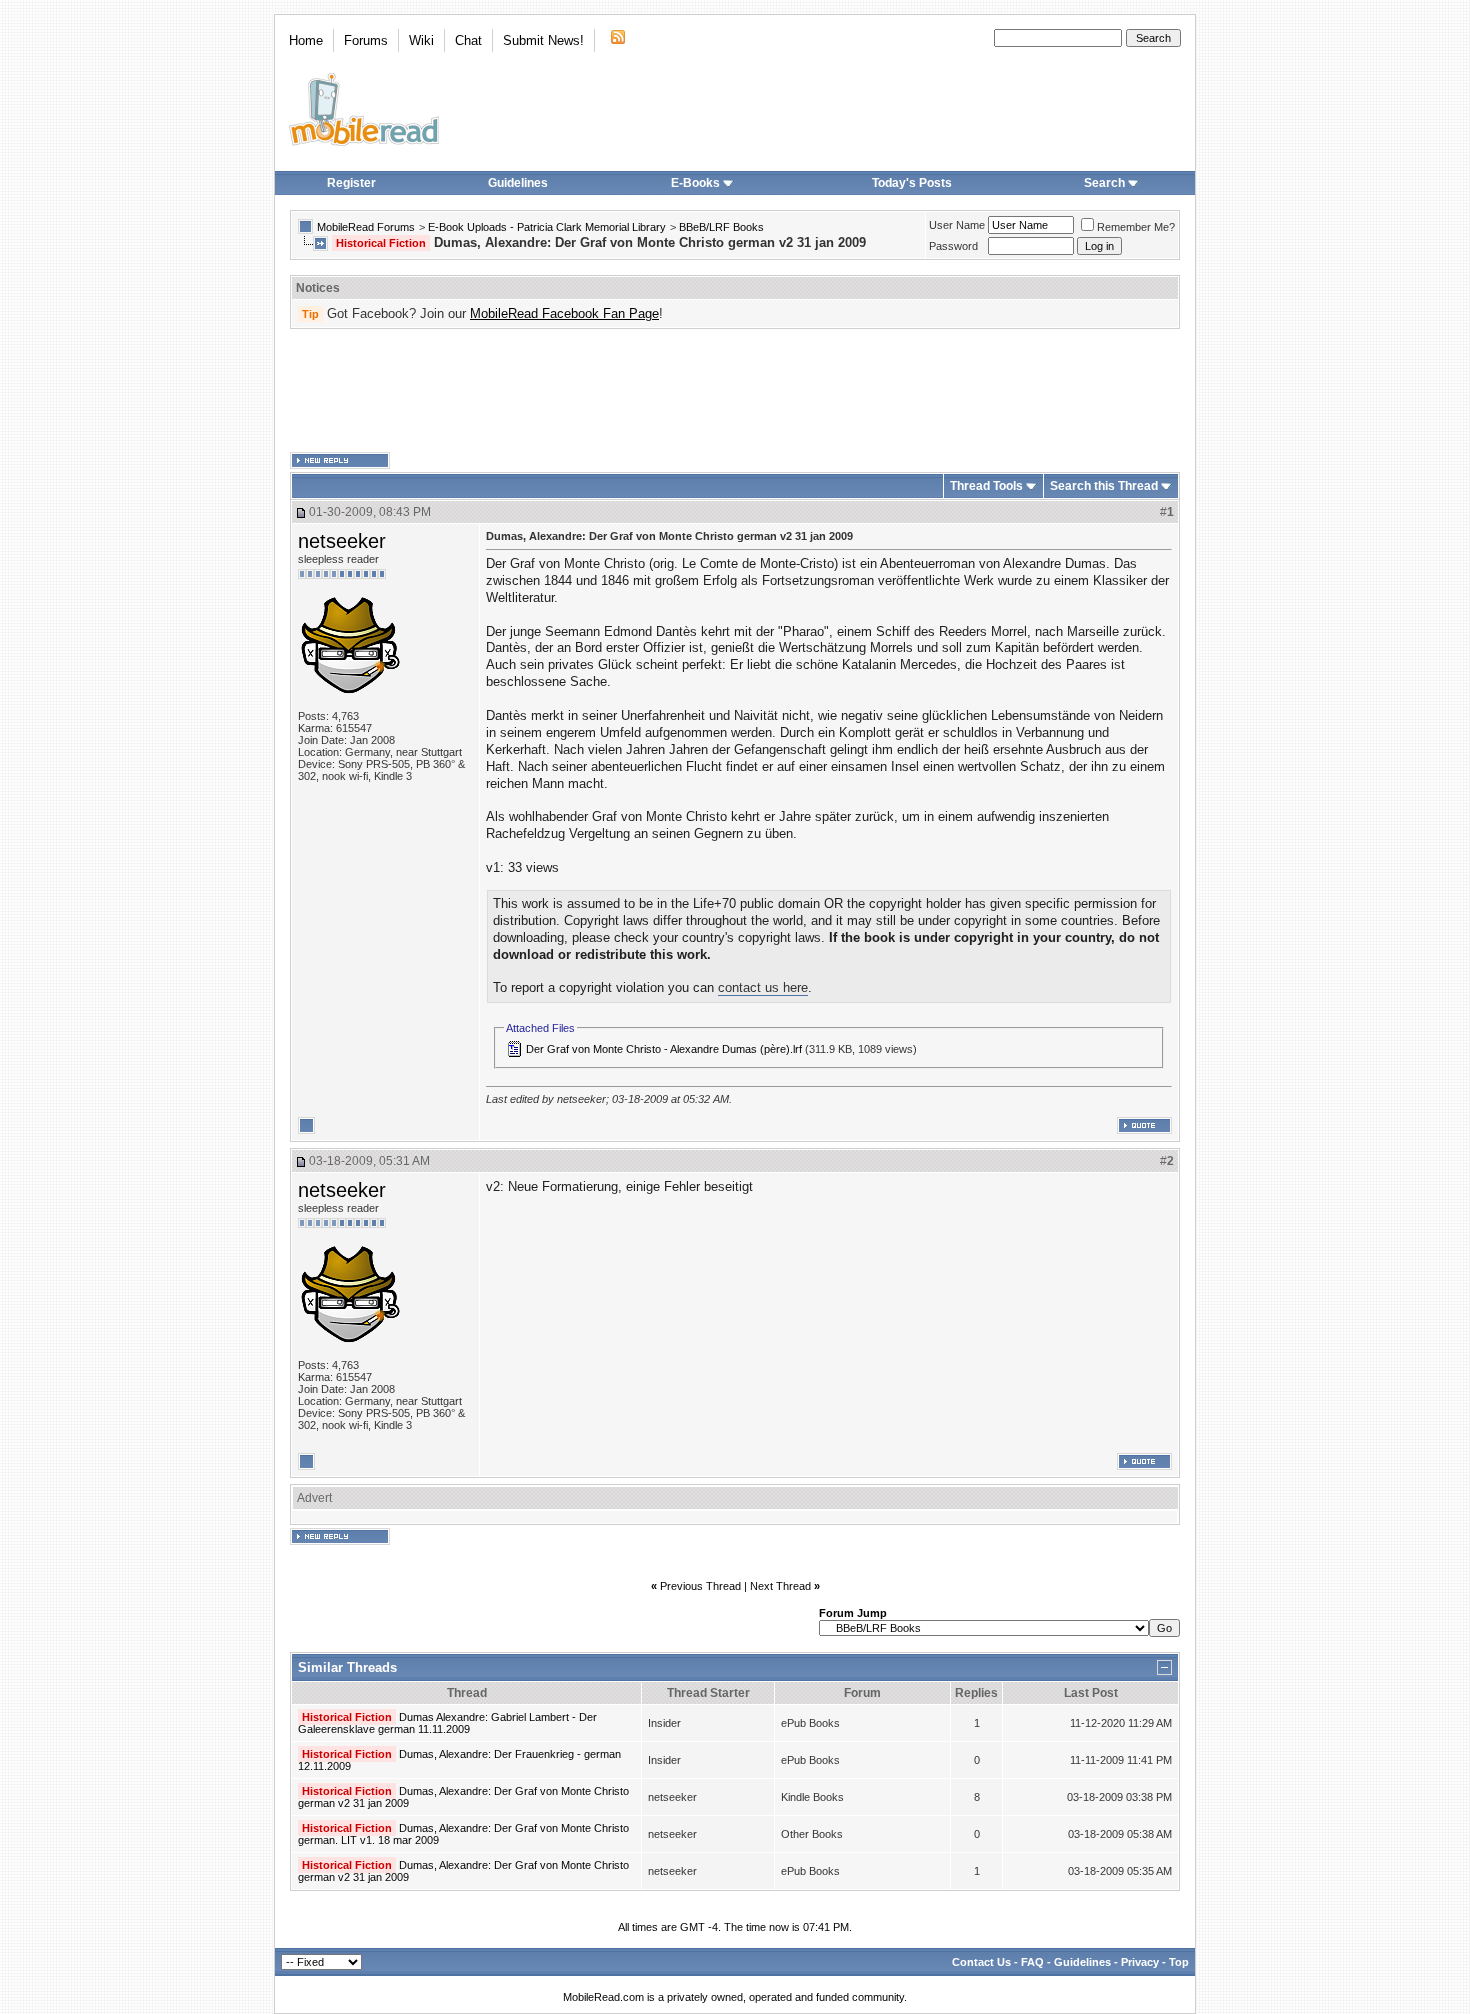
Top (1179, 1962)
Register (351, 183)
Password (953, 246)
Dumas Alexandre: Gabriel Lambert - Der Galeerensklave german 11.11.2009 (447, 1723)
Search (1104, 183)
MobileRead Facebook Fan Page (564, 313)
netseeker (342, 541)
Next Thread (780, 1586)
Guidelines (518, 183)
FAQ (1032, 1962)
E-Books (695, 183)
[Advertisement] (735, 391)
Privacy (1140, 1962)
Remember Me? (1136, 227)
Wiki (421, 40)
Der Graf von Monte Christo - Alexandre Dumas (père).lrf (664, 1049)
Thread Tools (986, 486)
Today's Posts (912, 183)
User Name (957, 225)
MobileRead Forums (366, 227)
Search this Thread (1104, 486)
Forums (366, 40)
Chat (468, 40)
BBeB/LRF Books (721, 227)
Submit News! (543, 40)
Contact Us (981, 1962)
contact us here (763, 987)
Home (306, 40)
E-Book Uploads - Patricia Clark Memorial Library (547, 227)
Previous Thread (700, 1586)
